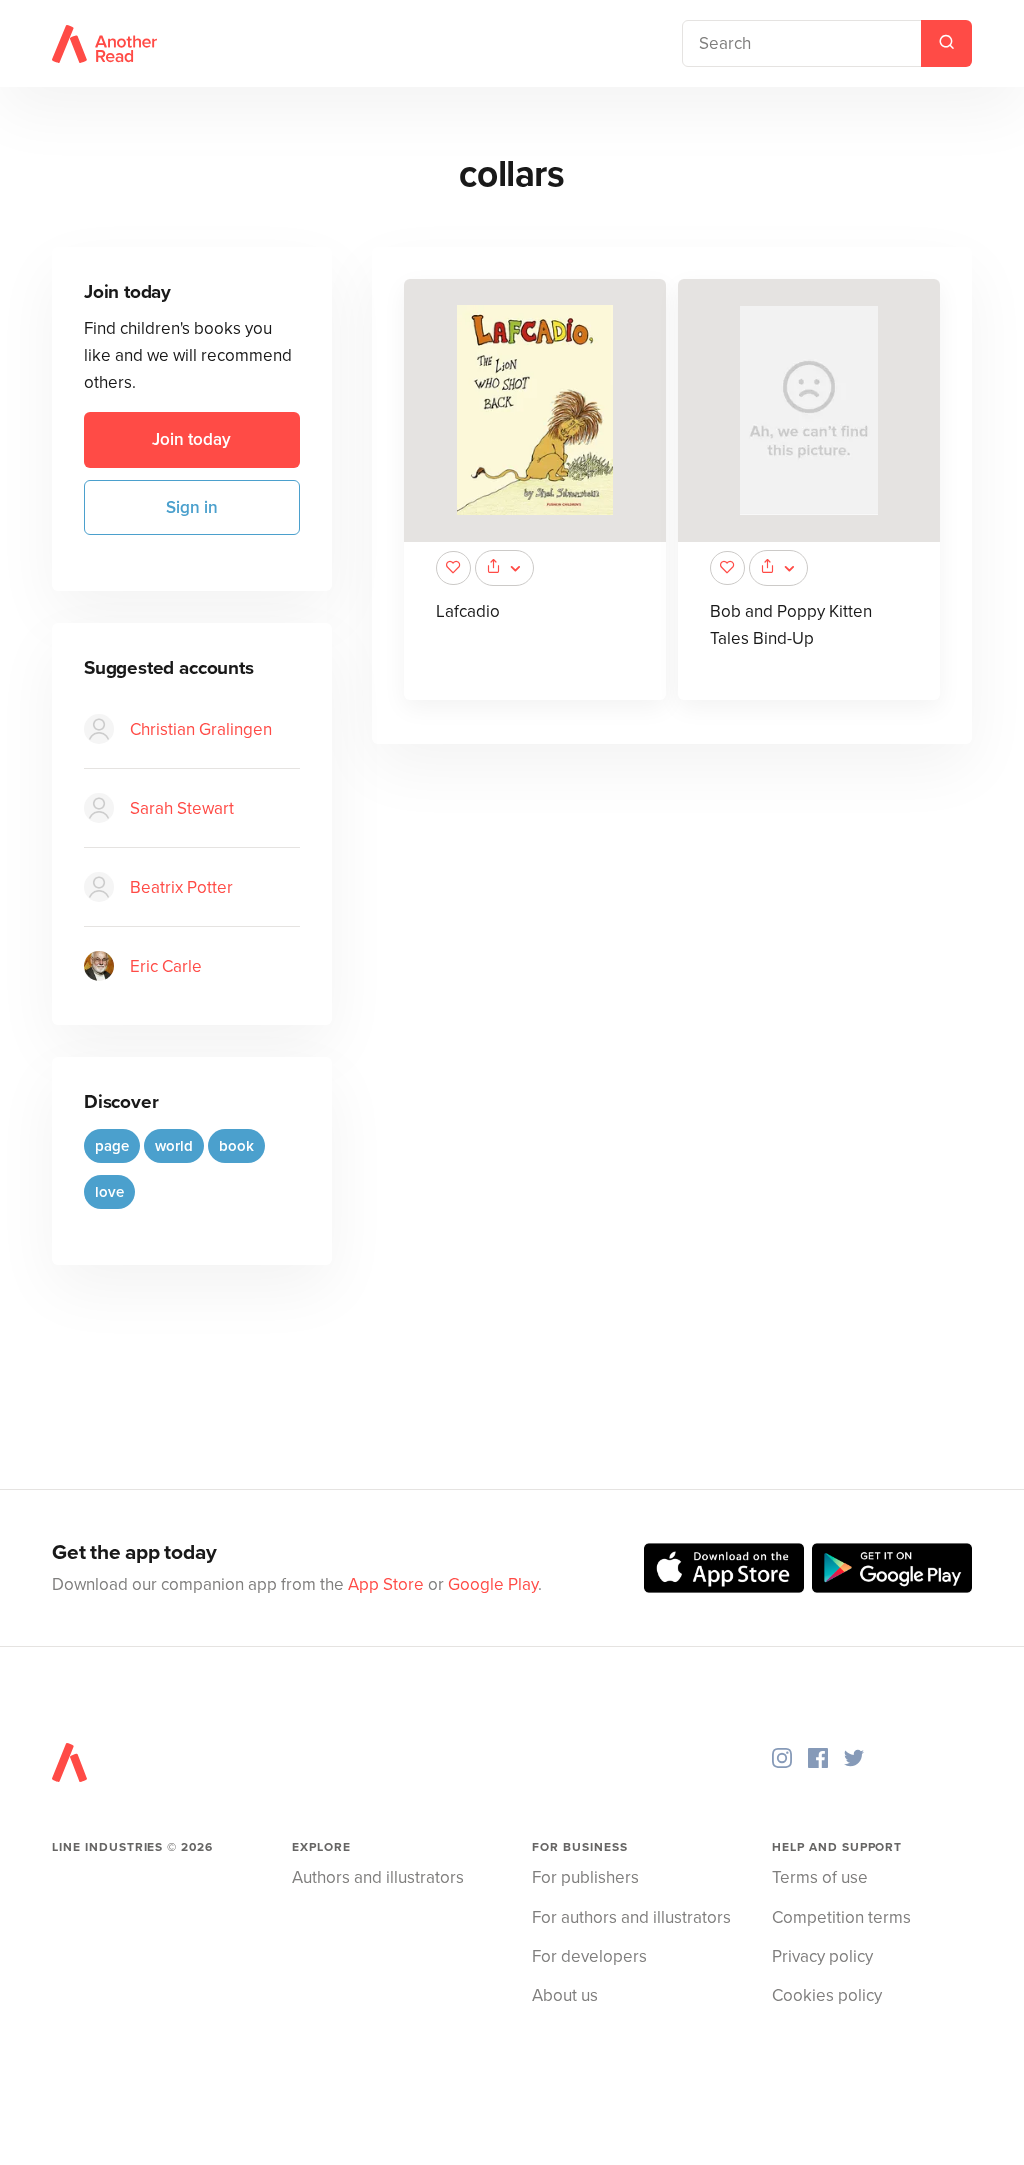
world (174, 1146)
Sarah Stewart (182, 808)
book (236, 1146)
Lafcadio (468, 611)
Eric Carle (166, 966)
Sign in (192, 507)
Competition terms (841, 1917)
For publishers (585, 1877)
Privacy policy (822, 1956)
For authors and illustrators (631, 1917)
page (112, 1146)
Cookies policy (827, 1995)
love (109, 1192)
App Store (386, 1584)
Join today (191, 439)
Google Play (493, 1584)
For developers (589, 1956)
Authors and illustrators (378, 1877)
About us (565, 1995)
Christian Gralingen (201, 729)
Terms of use (820, 1877)
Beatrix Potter (181, 887)
